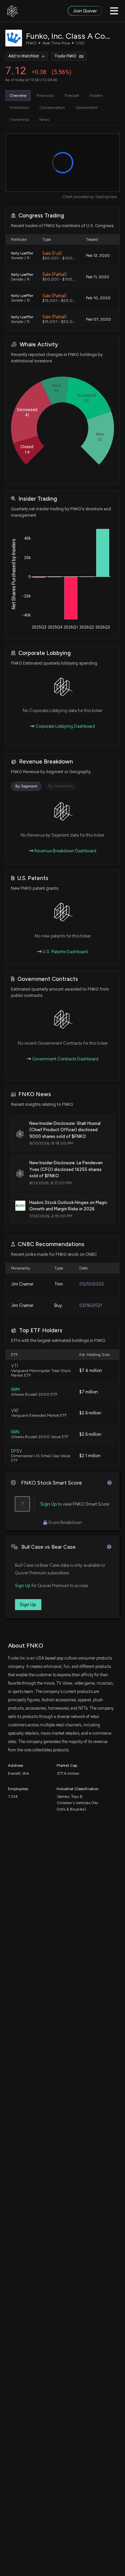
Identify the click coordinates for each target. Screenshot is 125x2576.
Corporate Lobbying (44, 653)
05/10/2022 (92, 1284)
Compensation (52, 108)
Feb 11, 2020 (98, 277)
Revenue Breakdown (46, 762)
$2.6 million (90, 1413)
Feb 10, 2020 (98, 298)
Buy (58, 1305)
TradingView (106, 197)
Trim (59, 1284)
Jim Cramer (22, 1284)
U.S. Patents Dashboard (65, 952)
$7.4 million (91, 1370)
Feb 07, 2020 (98, 319)
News (44, 120)
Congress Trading (41, 216)
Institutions (19, 108)
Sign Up (49, 1504)
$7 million (89, 1392)
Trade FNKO (65, 56)
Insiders (96, 96)
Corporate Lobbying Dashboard (65, 726)
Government (87, 108)
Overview (18, 96)
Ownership (19, 120)
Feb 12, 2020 (98, 255)
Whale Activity (39, 345)
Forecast (72, 96)
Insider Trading (38, 499)
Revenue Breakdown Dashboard (65, 851)
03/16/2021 (91, 1305)
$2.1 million (90, 1456)
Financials (45, 96)
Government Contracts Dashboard (65, 1059)
